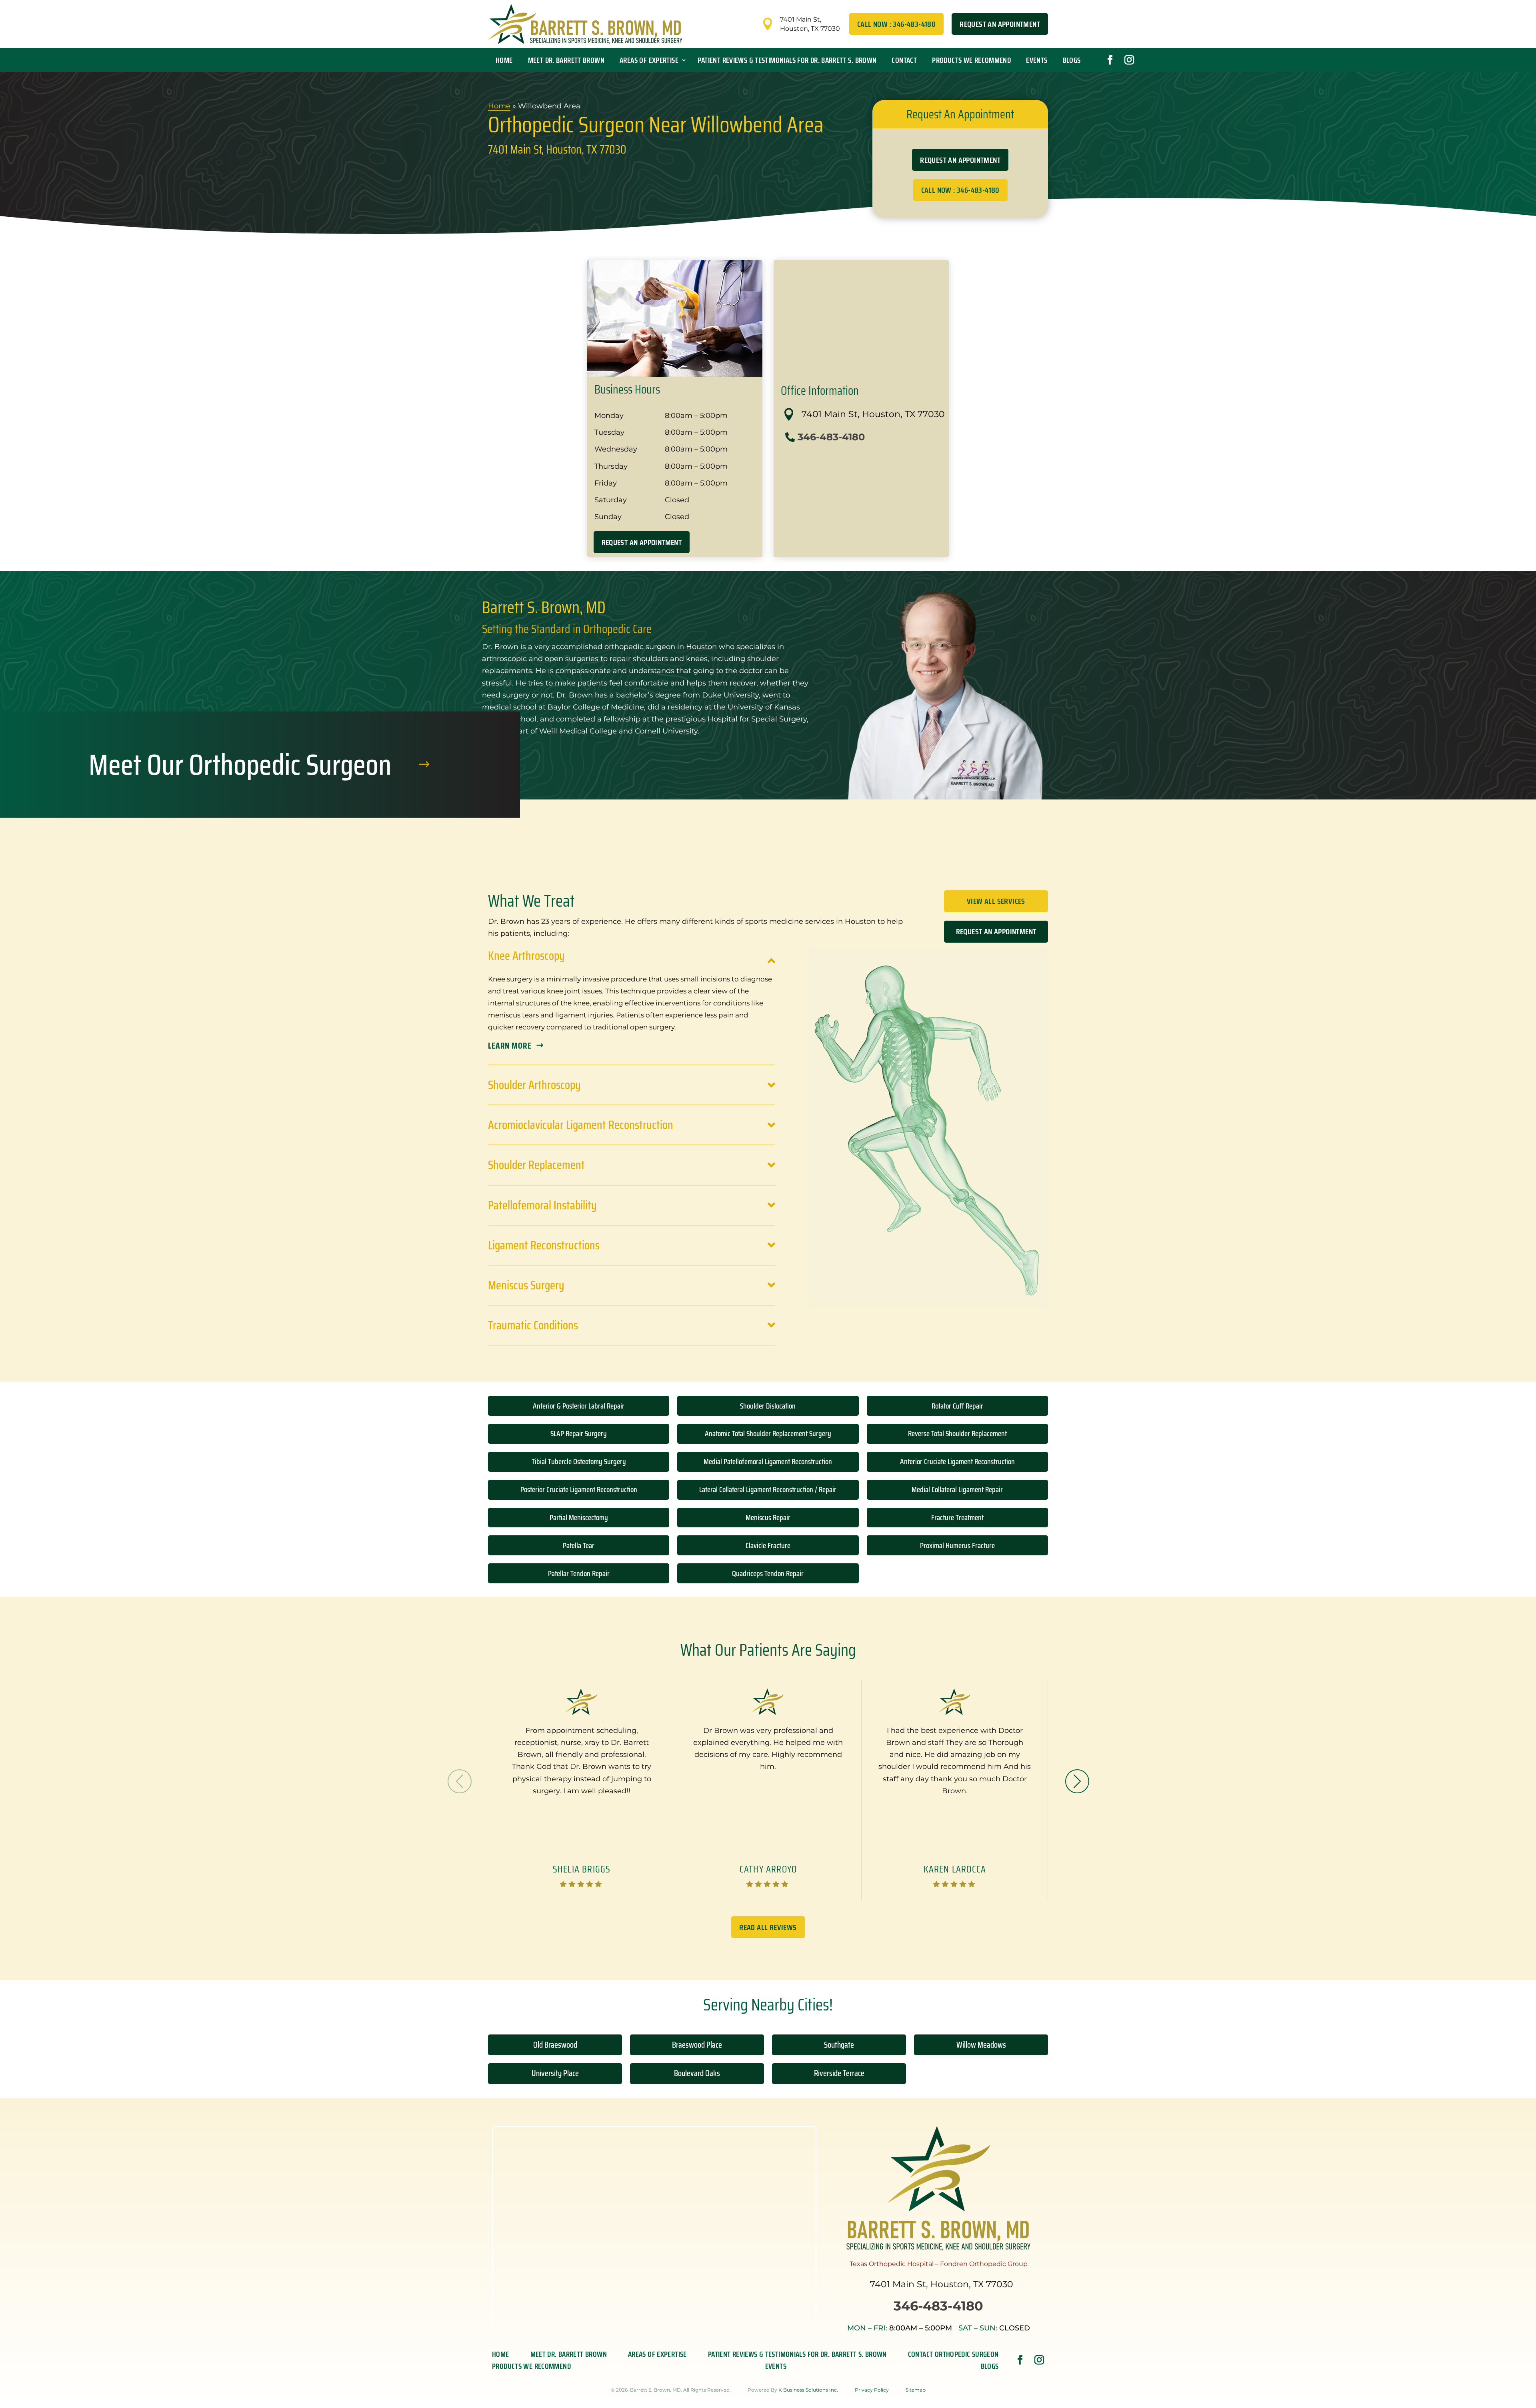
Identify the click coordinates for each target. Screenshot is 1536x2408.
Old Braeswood (555, 2045)
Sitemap (916, 2390)
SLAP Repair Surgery (579, 1433)
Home (504, 60)
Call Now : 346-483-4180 (896, 24)
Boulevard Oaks (697, 2073)
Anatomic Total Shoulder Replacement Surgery (768, 1433)
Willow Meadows (981, 2045)
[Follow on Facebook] (1110, 60)
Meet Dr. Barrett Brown (566, 60)
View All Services (996, 901)
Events (1037, 60)
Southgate (839, 2045)
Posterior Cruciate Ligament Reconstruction (579, 1489)
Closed (994, 2328)
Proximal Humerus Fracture (957, 1545)
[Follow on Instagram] (1129, 60)
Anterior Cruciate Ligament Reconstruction (957, 1461)
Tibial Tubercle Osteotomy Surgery (579, 1461)
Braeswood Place (697, 2045)
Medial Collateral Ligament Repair (957, 1489)
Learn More (510, 1046)
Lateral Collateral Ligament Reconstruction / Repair (768, 1489)
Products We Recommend (971, 60)
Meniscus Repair (768, 1517)
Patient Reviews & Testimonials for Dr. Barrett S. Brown (787, 60)
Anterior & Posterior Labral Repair (579, 1406)
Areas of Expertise (649, 60)
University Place (555, 2073)
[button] (1077, 1781)
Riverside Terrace (839, 2073)
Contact (904, 60)
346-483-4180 (831, 437)
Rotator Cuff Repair (957, 1406)
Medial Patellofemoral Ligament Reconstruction (768, 1461)
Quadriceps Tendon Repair (768, 1573)
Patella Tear (579, 1545)
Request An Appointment (1000, 24)
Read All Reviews (768, 1927)
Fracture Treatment (957, 1517)
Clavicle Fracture (768, 1545)
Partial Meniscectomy (579, 1517)
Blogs (1072, 60)
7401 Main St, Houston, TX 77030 (557, 149)
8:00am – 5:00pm (900, 2328)
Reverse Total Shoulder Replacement (957, 1433)
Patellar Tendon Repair (579, 1573)
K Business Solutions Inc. (808, 2390)
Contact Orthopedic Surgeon (953, 2356)
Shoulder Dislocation (768, 1406)
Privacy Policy (872, 2390)
